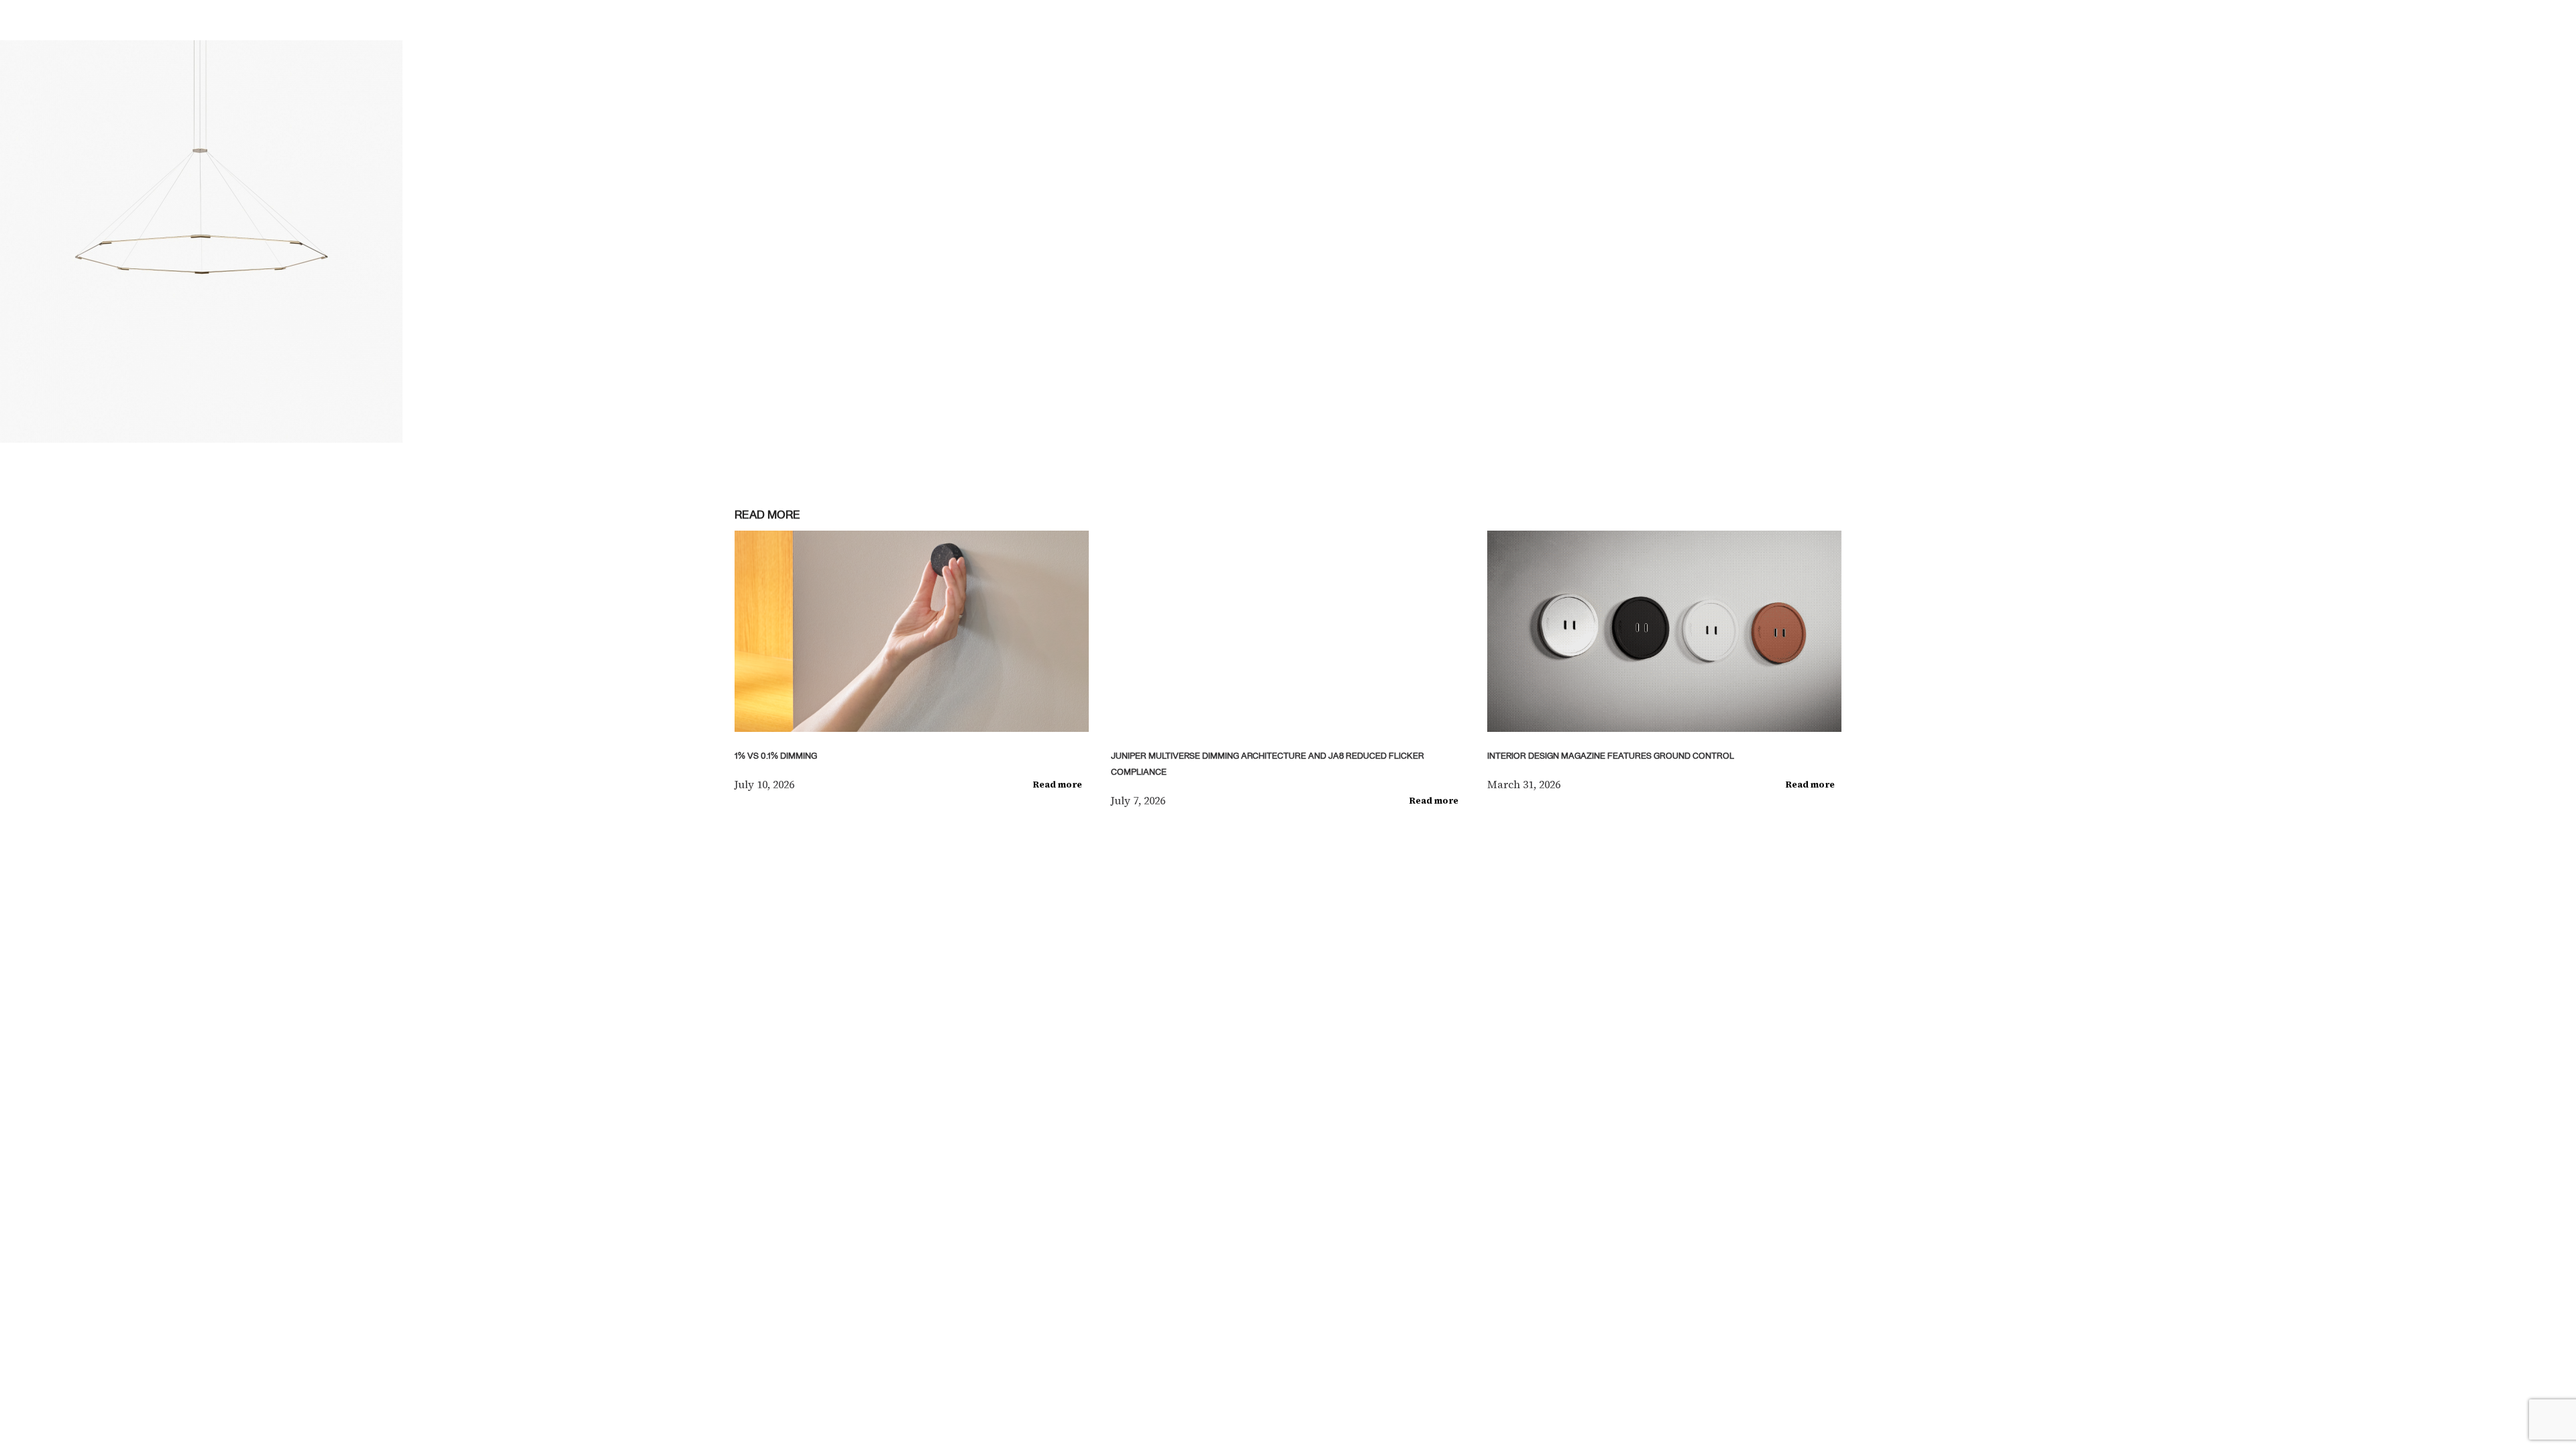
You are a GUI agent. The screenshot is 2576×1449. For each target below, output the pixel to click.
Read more (1058, 785)
